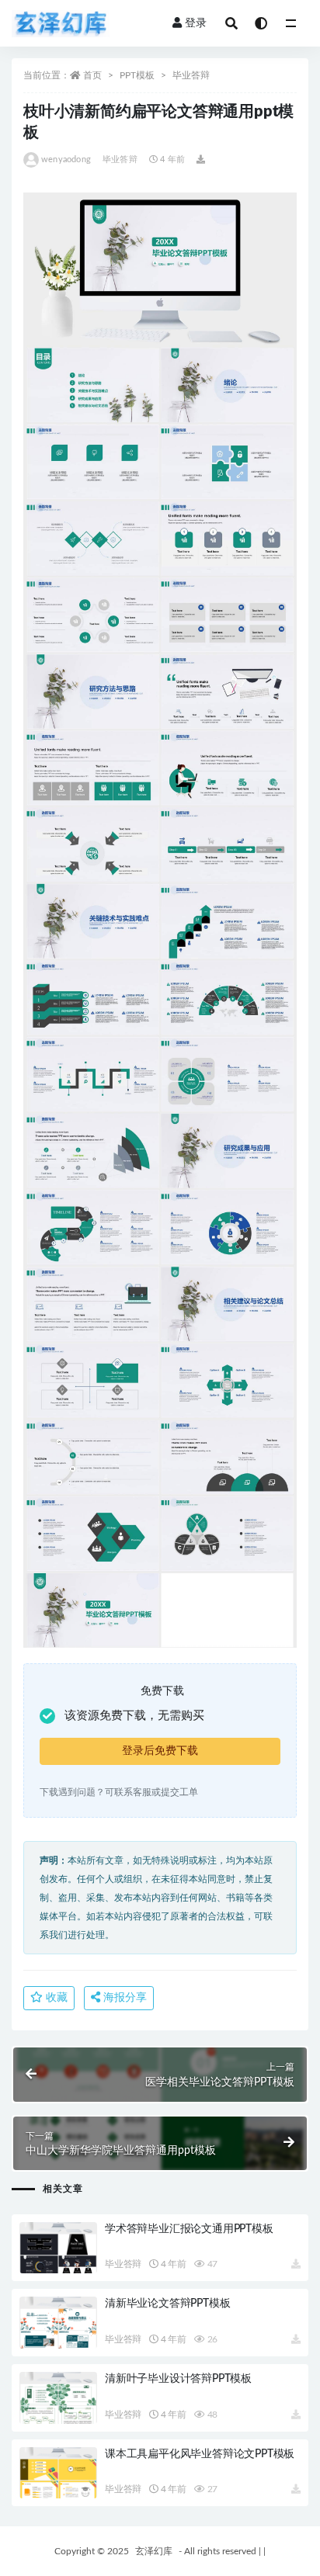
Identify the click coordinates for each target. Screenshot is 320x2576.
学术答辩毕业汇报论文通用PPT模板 (189, 2229)
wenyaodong (66, 159)
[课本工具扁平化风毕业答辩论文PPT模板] (58, 2473)
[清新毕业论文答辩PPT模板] (58, 2323)
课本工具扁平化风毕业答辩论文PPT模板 (200, 2454)
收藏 (55, 1998)
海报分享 (123, 1998)
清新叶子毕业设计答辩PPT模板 (178, 2379)
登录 (196, 23)
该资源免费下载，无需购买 (134, 1716)
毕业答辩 (191, 75)
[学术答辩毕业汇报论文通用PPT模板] (58, 2248)
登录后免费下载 (160, 1751)
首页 (92, 75)
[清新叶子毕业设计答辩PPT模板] (58, 2398)
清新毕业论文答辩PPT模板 (167, 2304)
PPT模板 (137, 75)
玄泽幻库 (154, 2551)
